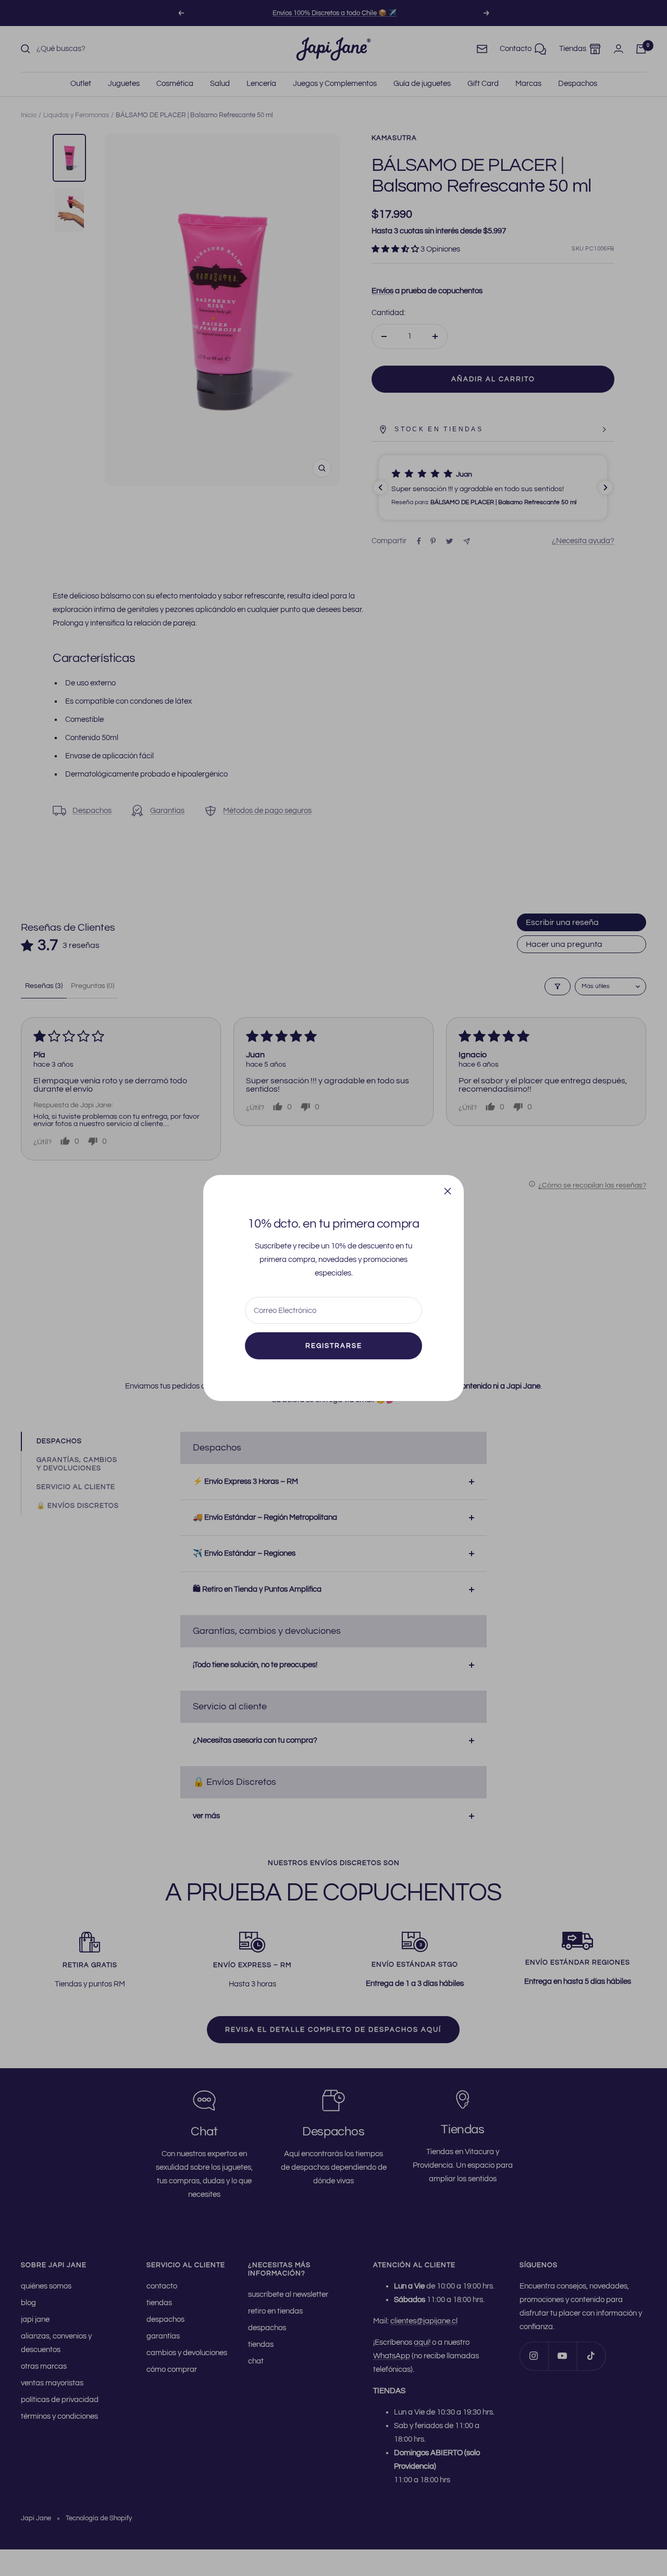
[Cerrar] (448, 1191)
